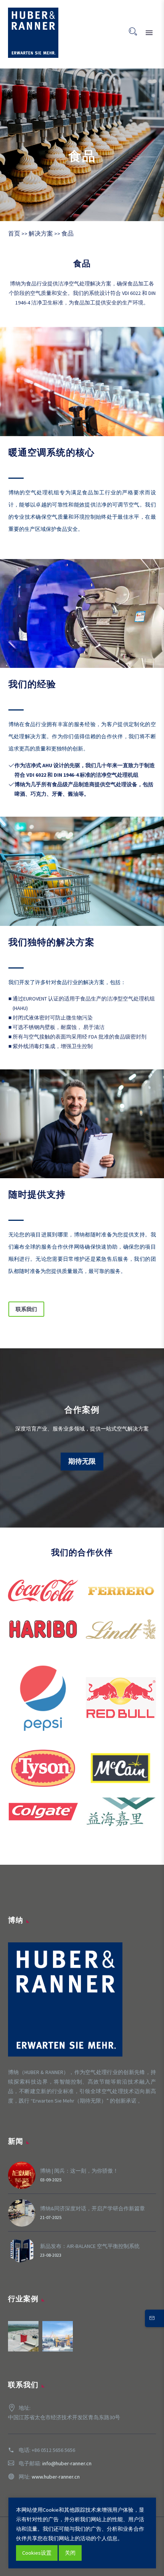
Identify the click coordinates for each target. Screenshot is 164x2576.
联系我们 (26, 1309)
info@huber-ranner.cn (67, 2463)
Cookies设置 (37, 2553)
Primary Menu (149, 33)
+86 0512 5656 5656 (53, 2450)
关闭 (70, 2553)
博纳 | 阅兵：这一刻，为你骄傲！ (79, 2171)
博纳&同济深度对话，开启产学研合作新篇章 (92, 2208)
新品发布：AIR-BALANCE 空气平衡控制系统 (90, 2246)
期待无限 (82, 1461)
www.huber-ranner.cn (56, 2477)
